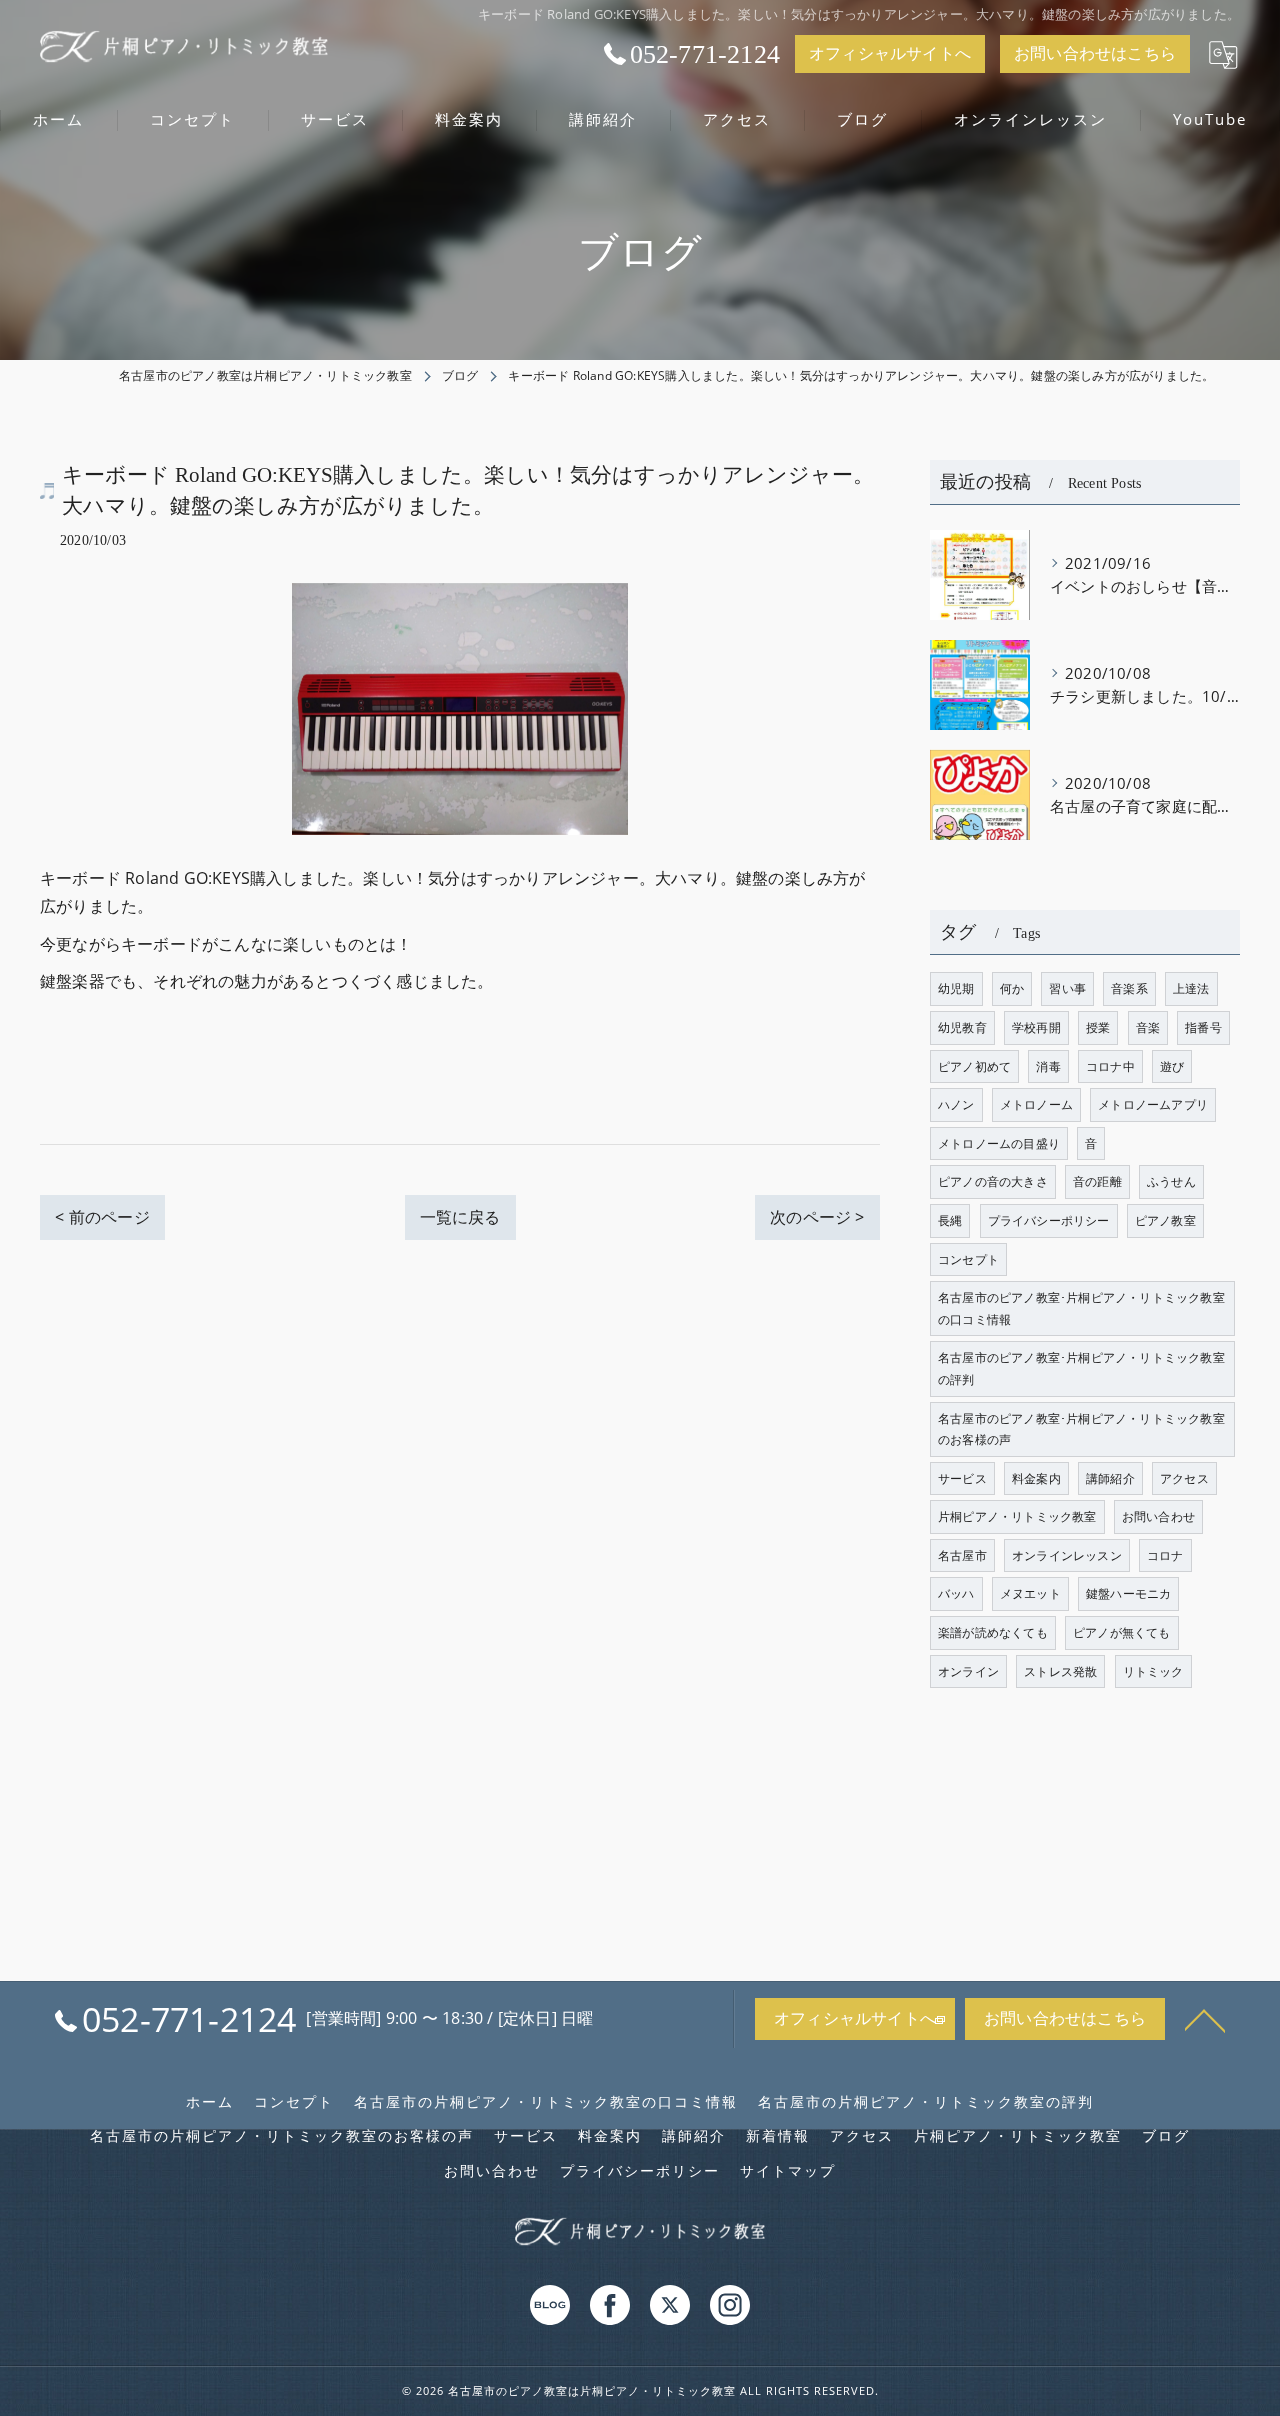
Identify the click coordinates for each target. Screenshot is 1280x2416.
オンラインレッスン (1067, 1555)
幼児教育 (962, 1027)
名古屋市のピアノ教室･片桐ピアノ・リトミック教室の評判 (1081, 1368)
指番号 (1203, 1027)
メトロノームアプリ (1153, 1104)
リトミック (1153, 1671)
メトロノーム (1036, 1104)
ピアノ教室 (1165, 1220)
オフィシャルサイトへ (890, 53)
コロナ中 (1110, 1066)
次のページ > (817, 1217)
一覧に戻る (460, 1217)
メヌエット (1030, 1593)
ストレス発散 (1060, 1671)
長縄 (950, 1220)
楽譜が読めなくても (993, 1632)
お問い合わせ (1158, 1516)
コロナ (1165, 1555)
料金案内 (1036, 1478)
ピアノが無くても (1122, 1632)
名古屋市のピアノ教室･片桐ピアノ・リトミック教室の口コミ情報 (1081, 1308)
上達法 (1191, 988)
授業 (1098, 1027)
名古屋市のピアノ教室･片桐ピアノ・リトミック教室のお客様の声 (1081, 1429)
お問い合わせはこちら (1095, 53)
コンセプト (968, 1259)
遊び (1172, 1066)
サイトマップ (788, 2171)
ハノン (956, 1104)
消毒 (1048, 1066)
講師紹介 (1110, 1478)
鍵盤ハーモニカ (1128, 1593)
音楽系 (1129, 988)
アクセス (1184, 1478)
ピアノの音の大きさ (993, 1181)
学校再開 (1036, 1027)
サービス (962, 1478)
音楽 (1148, 1027)
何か (1012, 988)
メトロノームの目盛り (999, 1143)
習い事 (1067, 988)
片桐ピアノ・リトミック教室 (1017, 1516)
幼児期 (956, 988)
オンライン (968, 1671)
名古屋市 (962, 1555)
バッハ (956, 1593)
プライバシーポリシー (1049, 1220)
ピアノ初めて (974, 1066)
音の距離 (1097, 1181)
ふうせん (1171, 1181)
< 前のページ (102, 1217)
